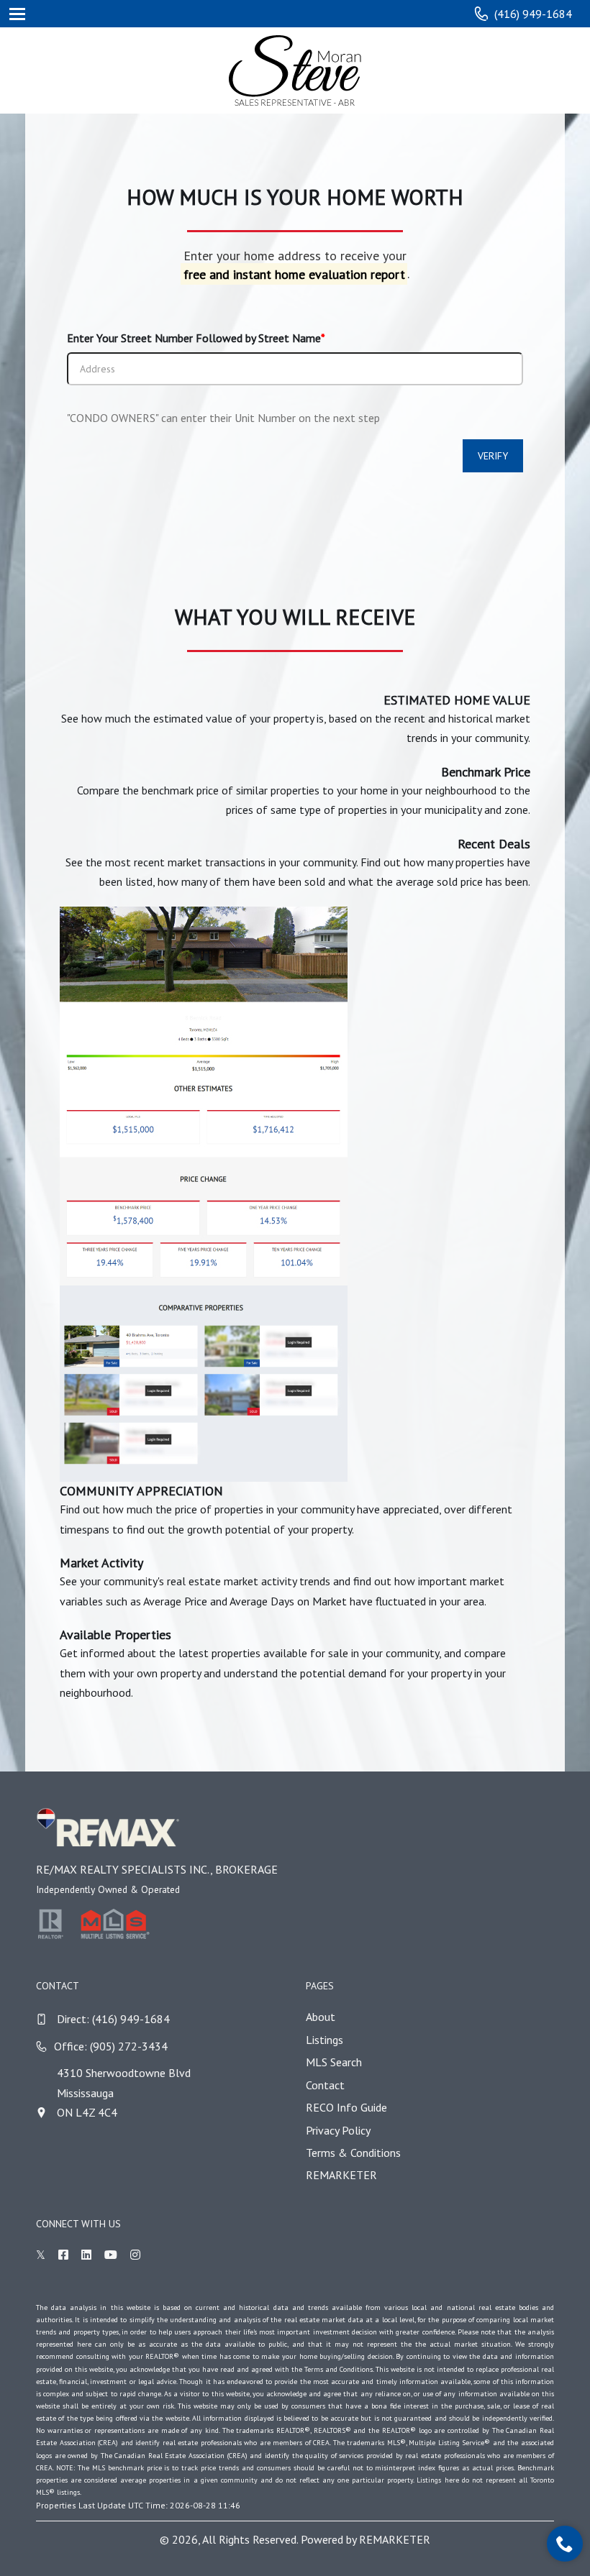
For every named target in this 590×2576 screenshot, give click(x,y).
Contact (325, 2085)
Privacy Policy (338, 2130)
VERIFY (493, 456)
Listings (324, 2040)
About (321, 2017)
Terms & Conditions (353, 2153)
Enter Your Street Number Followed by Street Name (196, 338)
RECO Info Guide (346, 2107)
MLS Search (334, 2062)
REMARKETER (341, 2175)
